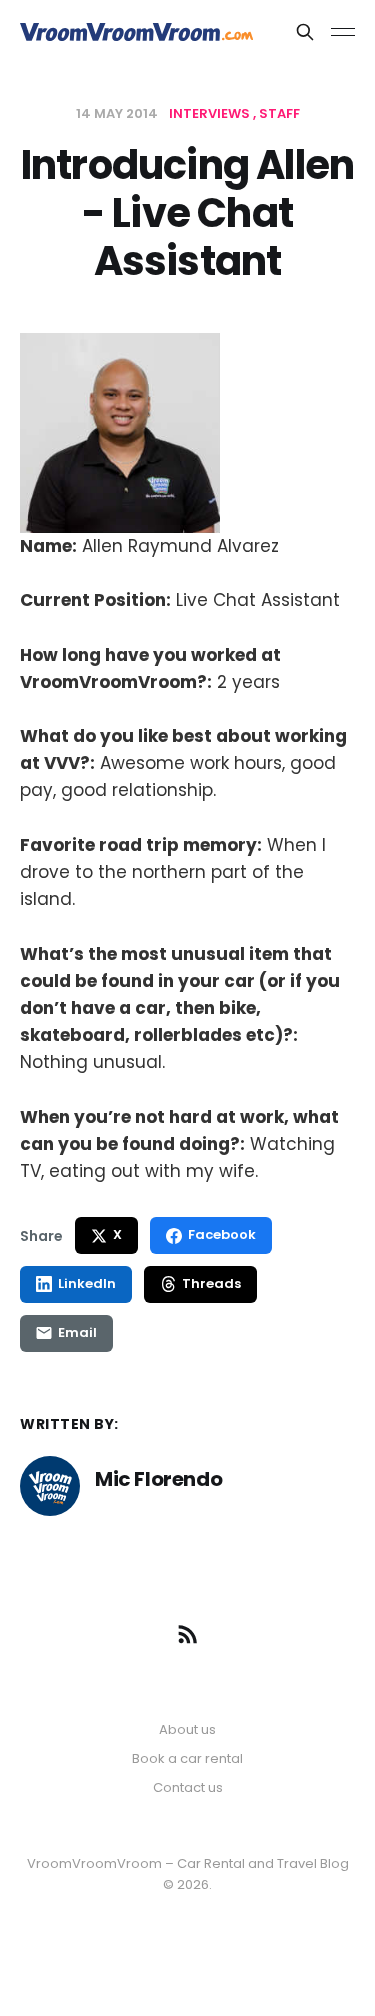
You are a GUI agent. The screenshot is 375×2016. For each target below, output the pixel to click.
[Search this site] (305, 32)
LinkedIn (87, 1283)
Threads (211, 1283)
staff (279, 113)
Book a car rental (187, 1758)
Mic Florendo (158, 1479)
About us (187, 1729)
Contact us (188, 1787)
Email (77, 1332)
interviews (211, 113)
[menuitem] (187, 1730)
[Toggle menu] (343, 32)
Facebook (222, 1234)
